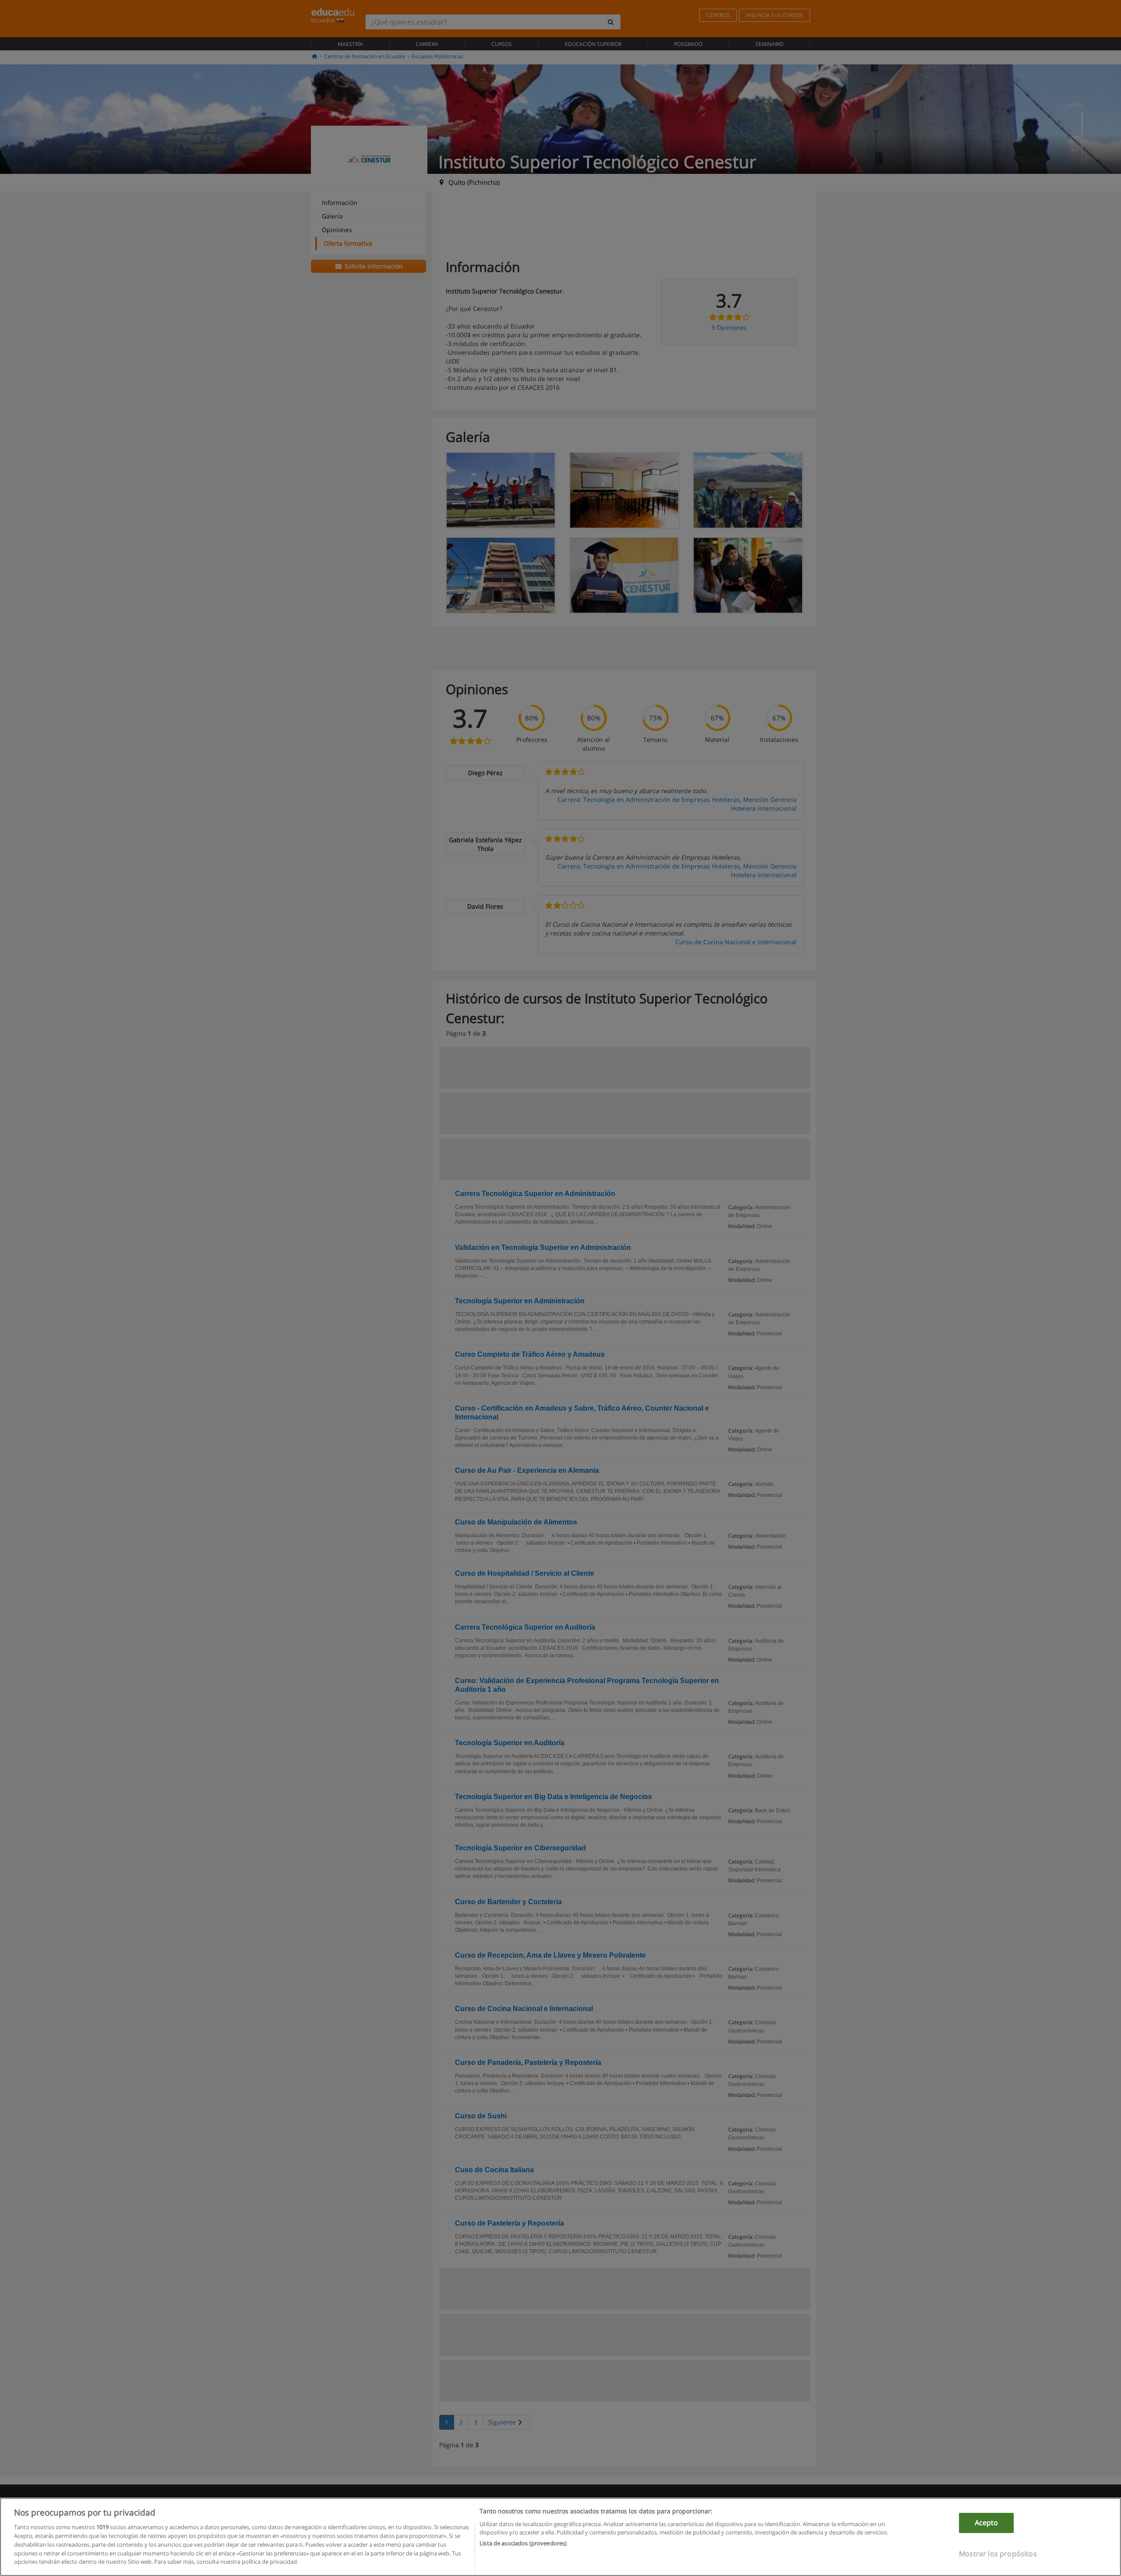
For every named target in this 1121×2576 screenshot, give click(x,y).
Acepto (987, 2523)
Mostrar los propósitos (998, 2553)
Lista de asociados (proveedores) (523, 2543)
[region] (560, 2537)
